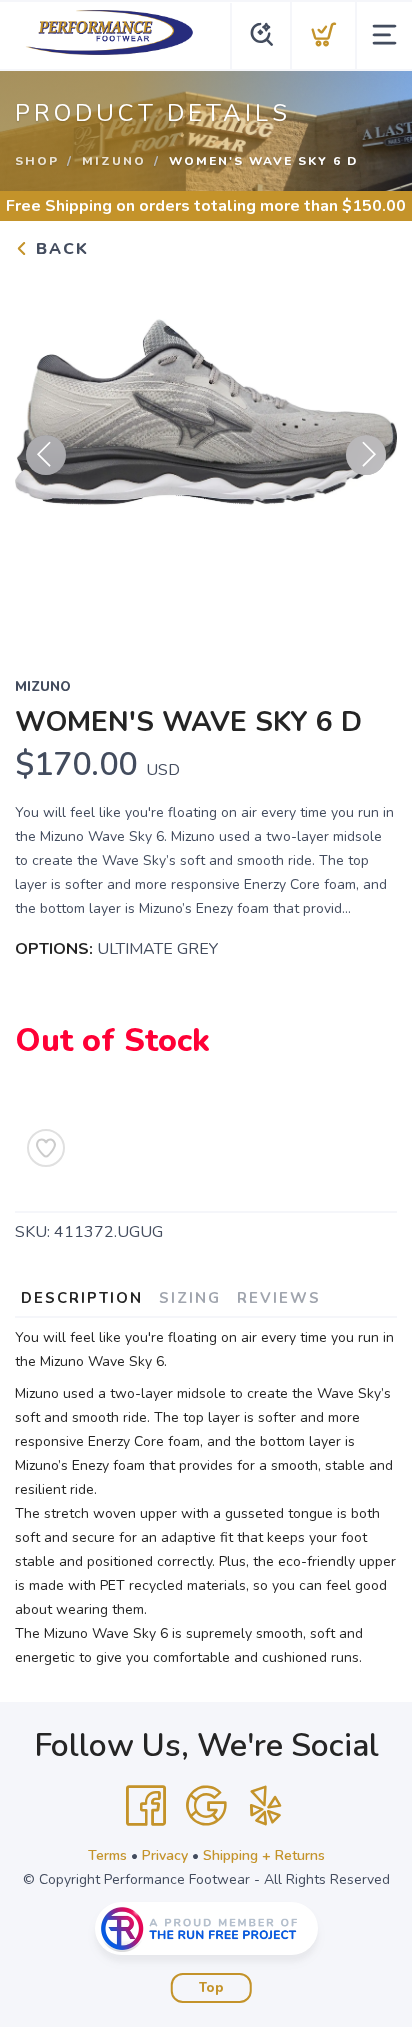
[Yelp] (266, 1806)
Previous (46, 455)
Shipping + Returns (264, 1855)
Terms (107, 1855)
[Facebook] (146, 1806)
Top (211, 1988)
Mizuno (114, 161)
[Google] (206, 1806)
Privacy (165, 1855)
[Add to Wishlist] (46, 1148)
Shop (37, 161)
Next (366, 455)
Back (59, 249)
